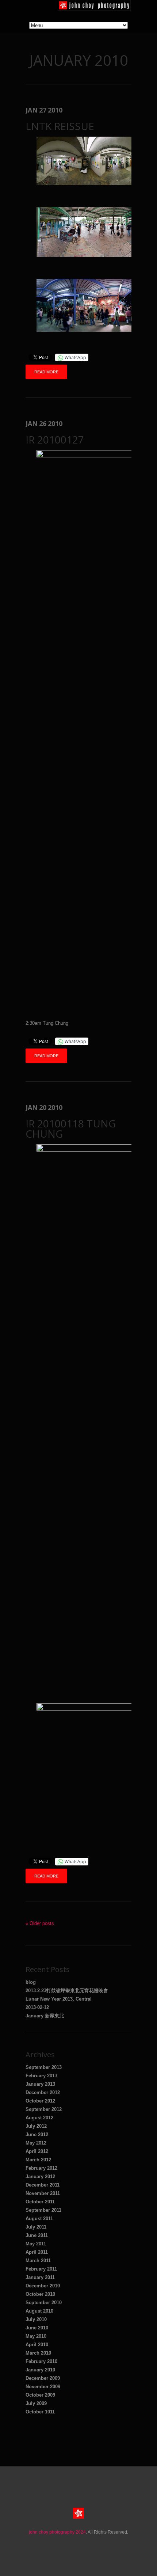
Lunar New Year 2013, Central (59, 1999)
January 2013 (40, 2084)
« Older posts (40, 1923)
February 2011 (41, 2269)
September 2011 (43, 2210)
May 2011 (36, 2244)
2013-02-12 (37, 2007)
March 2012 (38, 2160)
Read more (46, 372)
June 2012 (37, 2134)
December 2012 (43, 2092)
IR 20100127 (55, 440)
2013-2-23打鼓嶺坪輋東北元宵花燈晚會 (67, 1991)
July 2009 (36, 2403)
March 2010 (38, 2353)
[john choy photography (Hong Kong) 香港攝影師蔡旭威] (94, 9)
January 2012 (40, 2177)
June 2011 (37, 2235)
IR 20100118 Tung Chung (71, 1129)
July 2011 (36, 2227)
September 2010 (44, 2303)
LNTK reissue (60, 126)
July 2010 (36, 2319)
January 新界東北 (45, 2016)
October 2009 (40, 2395)
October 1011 (40, 2412)
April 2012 (37, 2151)
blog (31, 1982)
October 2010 (40, 2294)
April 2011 (37, 2252)
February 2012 (41, 2168)
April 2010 (37, 2345)
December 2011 (43, 2185)
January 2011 (40, 2277)
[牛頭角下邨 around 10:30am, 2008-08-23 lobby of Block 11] (89, 195)
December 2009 (43, 2378)
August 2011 (39, 2219)
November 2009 (43, 2387)
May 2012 (36, 2143)
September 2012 (44, 2109)
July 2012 (36, 2126)
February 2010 (41, 2361)
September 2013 (44, 2067)
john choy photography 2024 (57, 2532)
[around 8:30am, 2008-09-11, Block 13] (89, 266)
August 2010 (39, 2311)
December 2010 (43, 2286)
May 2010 (36, 2336)
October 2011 (40, 2202)
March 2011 (38, 2261)
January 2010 (40, 2370)
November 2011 (43, 2193)
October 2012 (40, 2101)
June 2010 (37, 2328)
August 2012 (39, 2118)
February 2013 (41, 2076)
